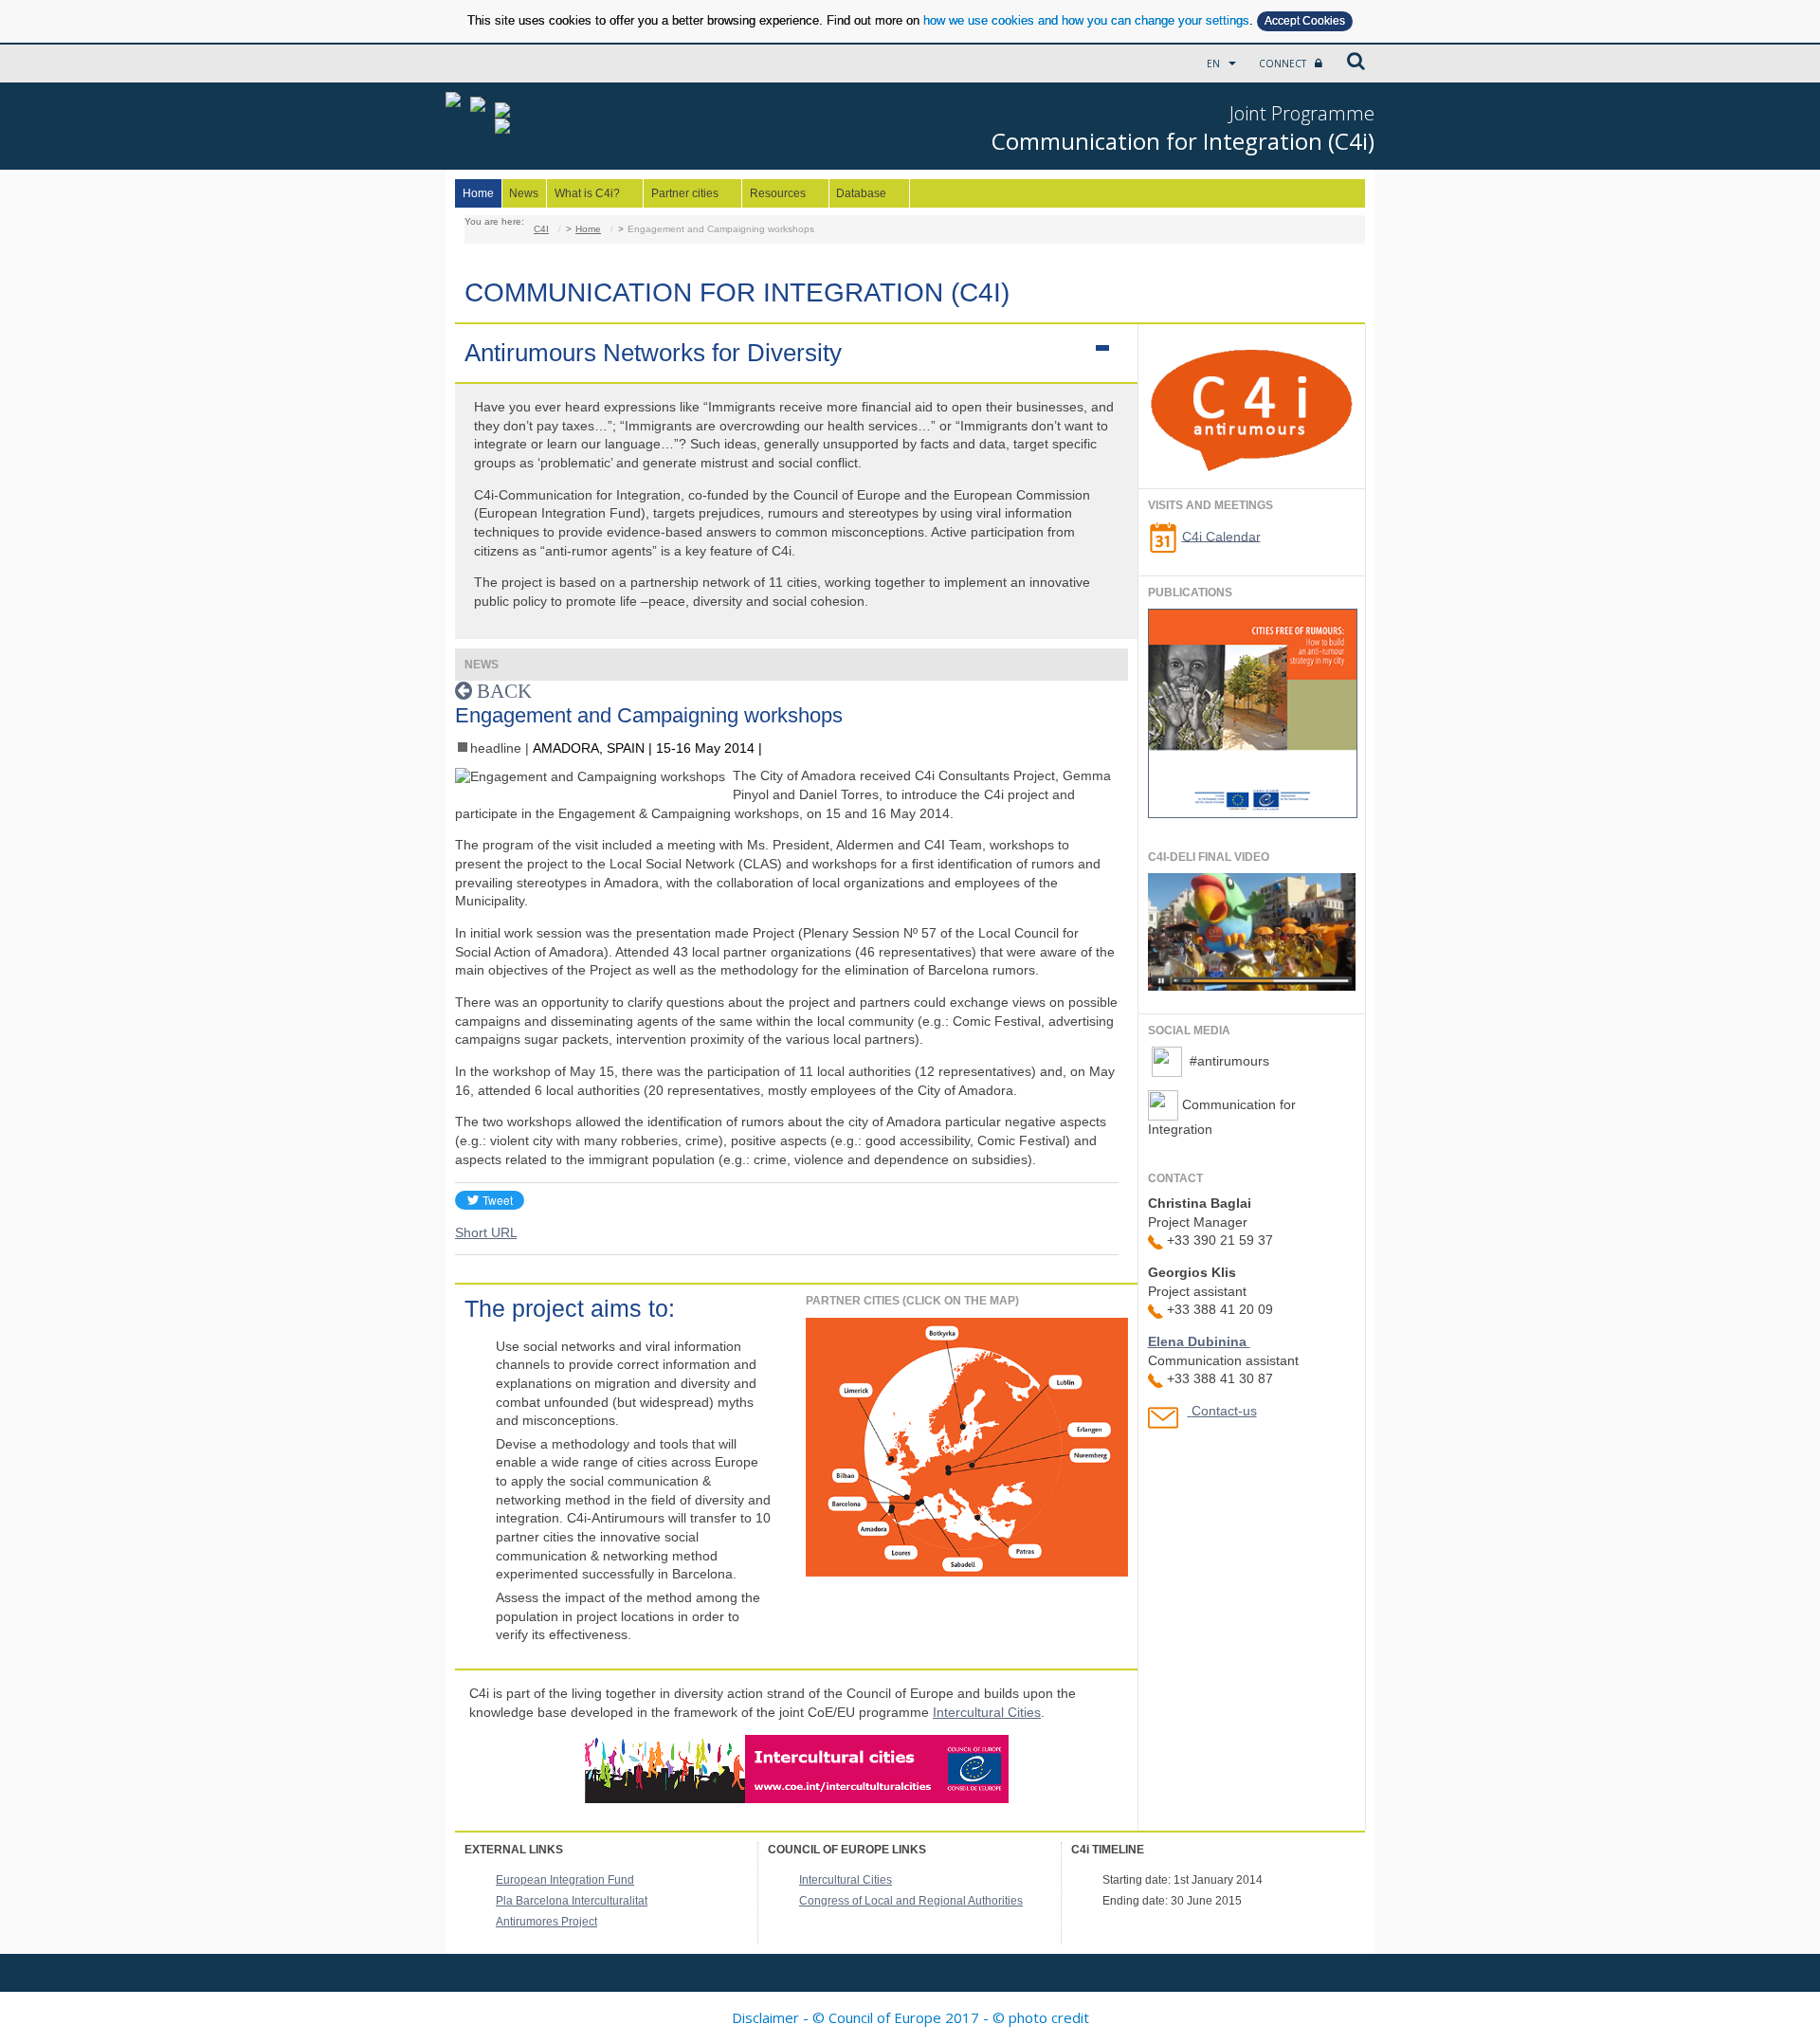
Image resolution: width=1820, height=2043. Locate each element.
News (524, 193)
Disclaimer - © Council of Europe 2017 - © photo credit (910, 2017)
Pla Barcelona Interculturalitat (572, 1901)
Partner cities (681, 194)
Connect (1284, 64)
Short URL (486, 1232)
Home (478, 193)
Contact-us (1224, 1411)
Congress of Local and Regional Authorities (911, 1901)
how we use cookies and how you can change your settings (1086, 20)
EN (1215, 64)
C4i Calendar (1221, 536)
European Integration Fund (565, 1880)
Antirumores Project (546, 1922)
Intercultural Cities (987, 1712)
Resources (774, 194)
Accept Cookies (1305, 21)
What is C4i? (583, 194)
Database (858, 194)
